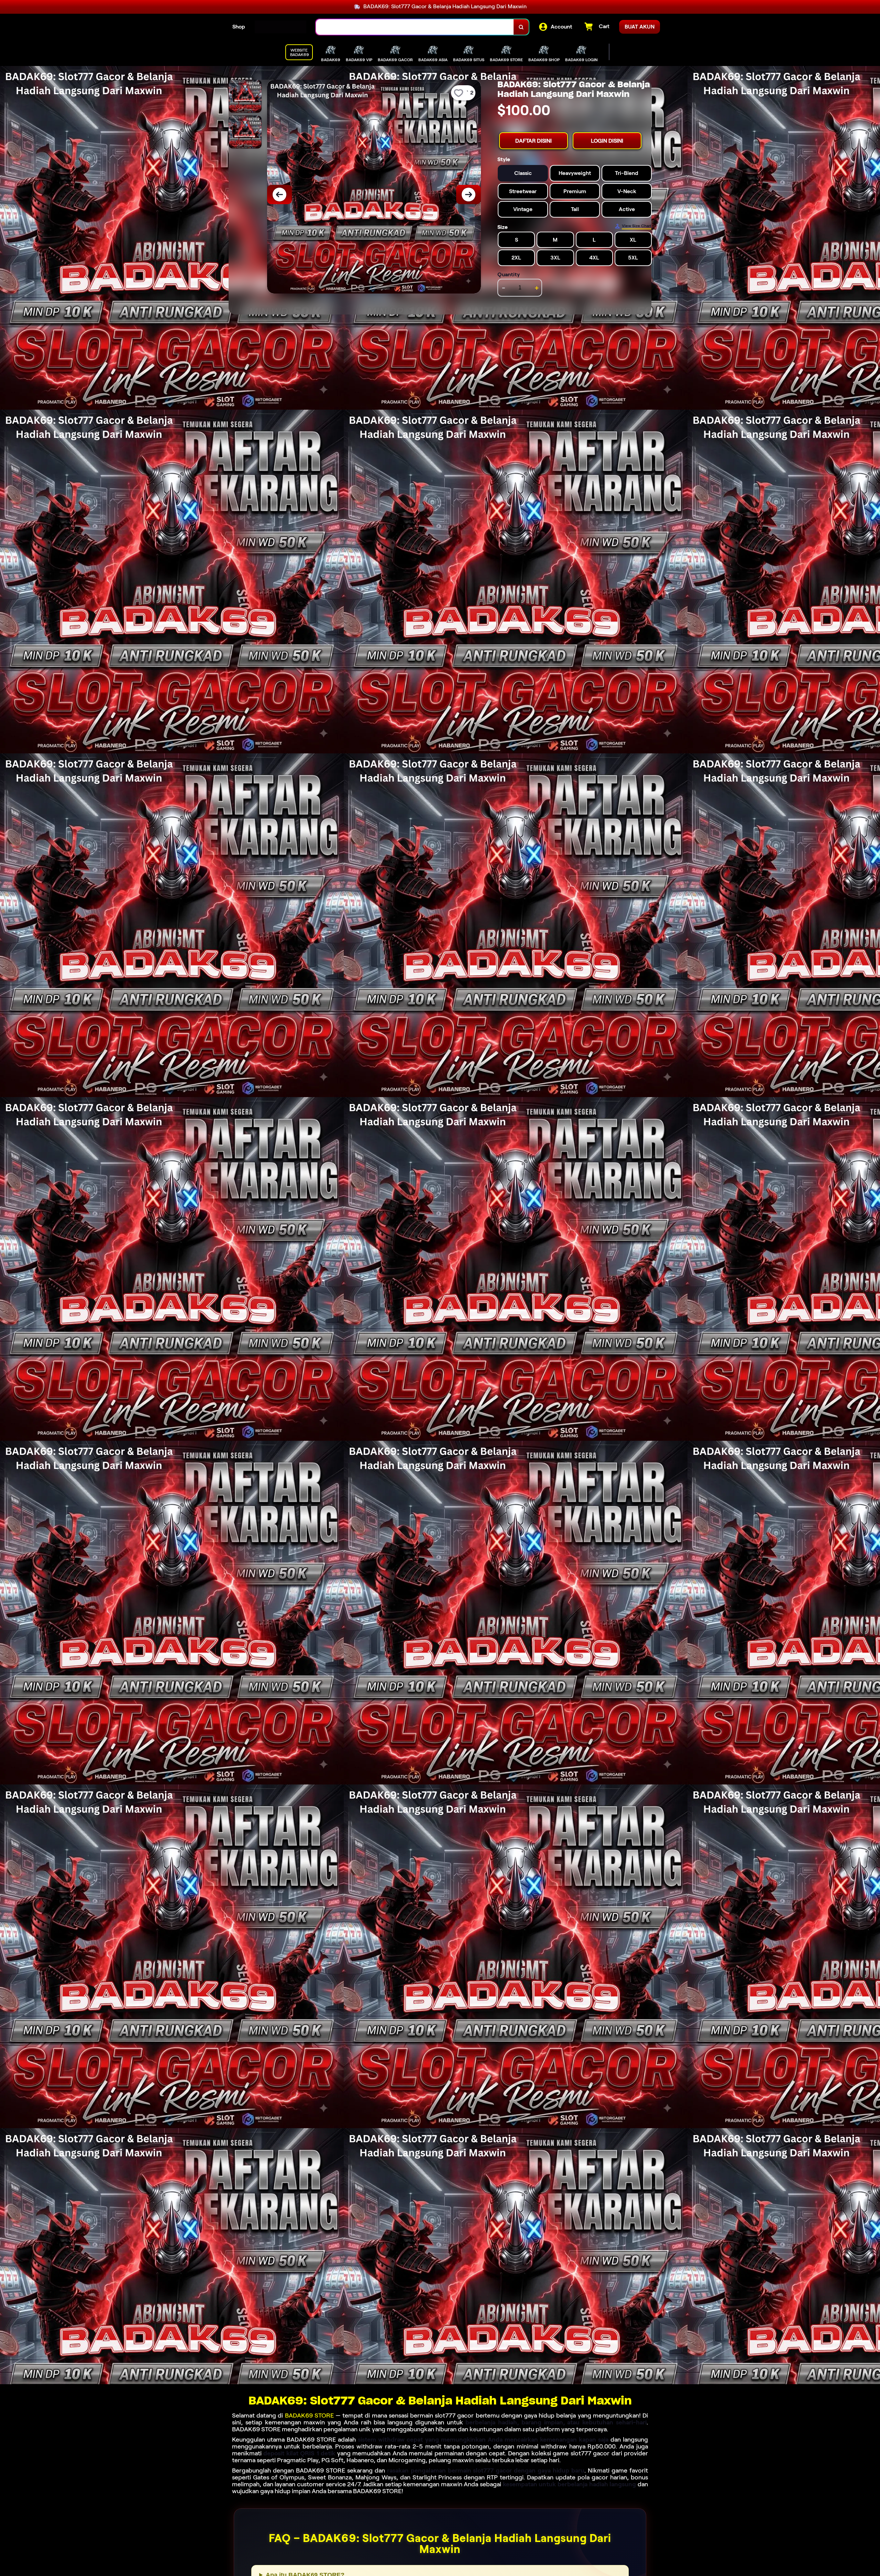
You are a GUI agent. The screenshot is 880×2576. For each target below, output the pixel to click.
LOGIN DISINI (607, 141)
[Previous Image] (279, 195)
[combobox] (415, 27)
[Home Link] (280, 27)
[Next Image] (469, 195)
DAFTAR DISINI (533, 141)
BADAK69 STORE (309, 2415)
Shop (239, 27)
